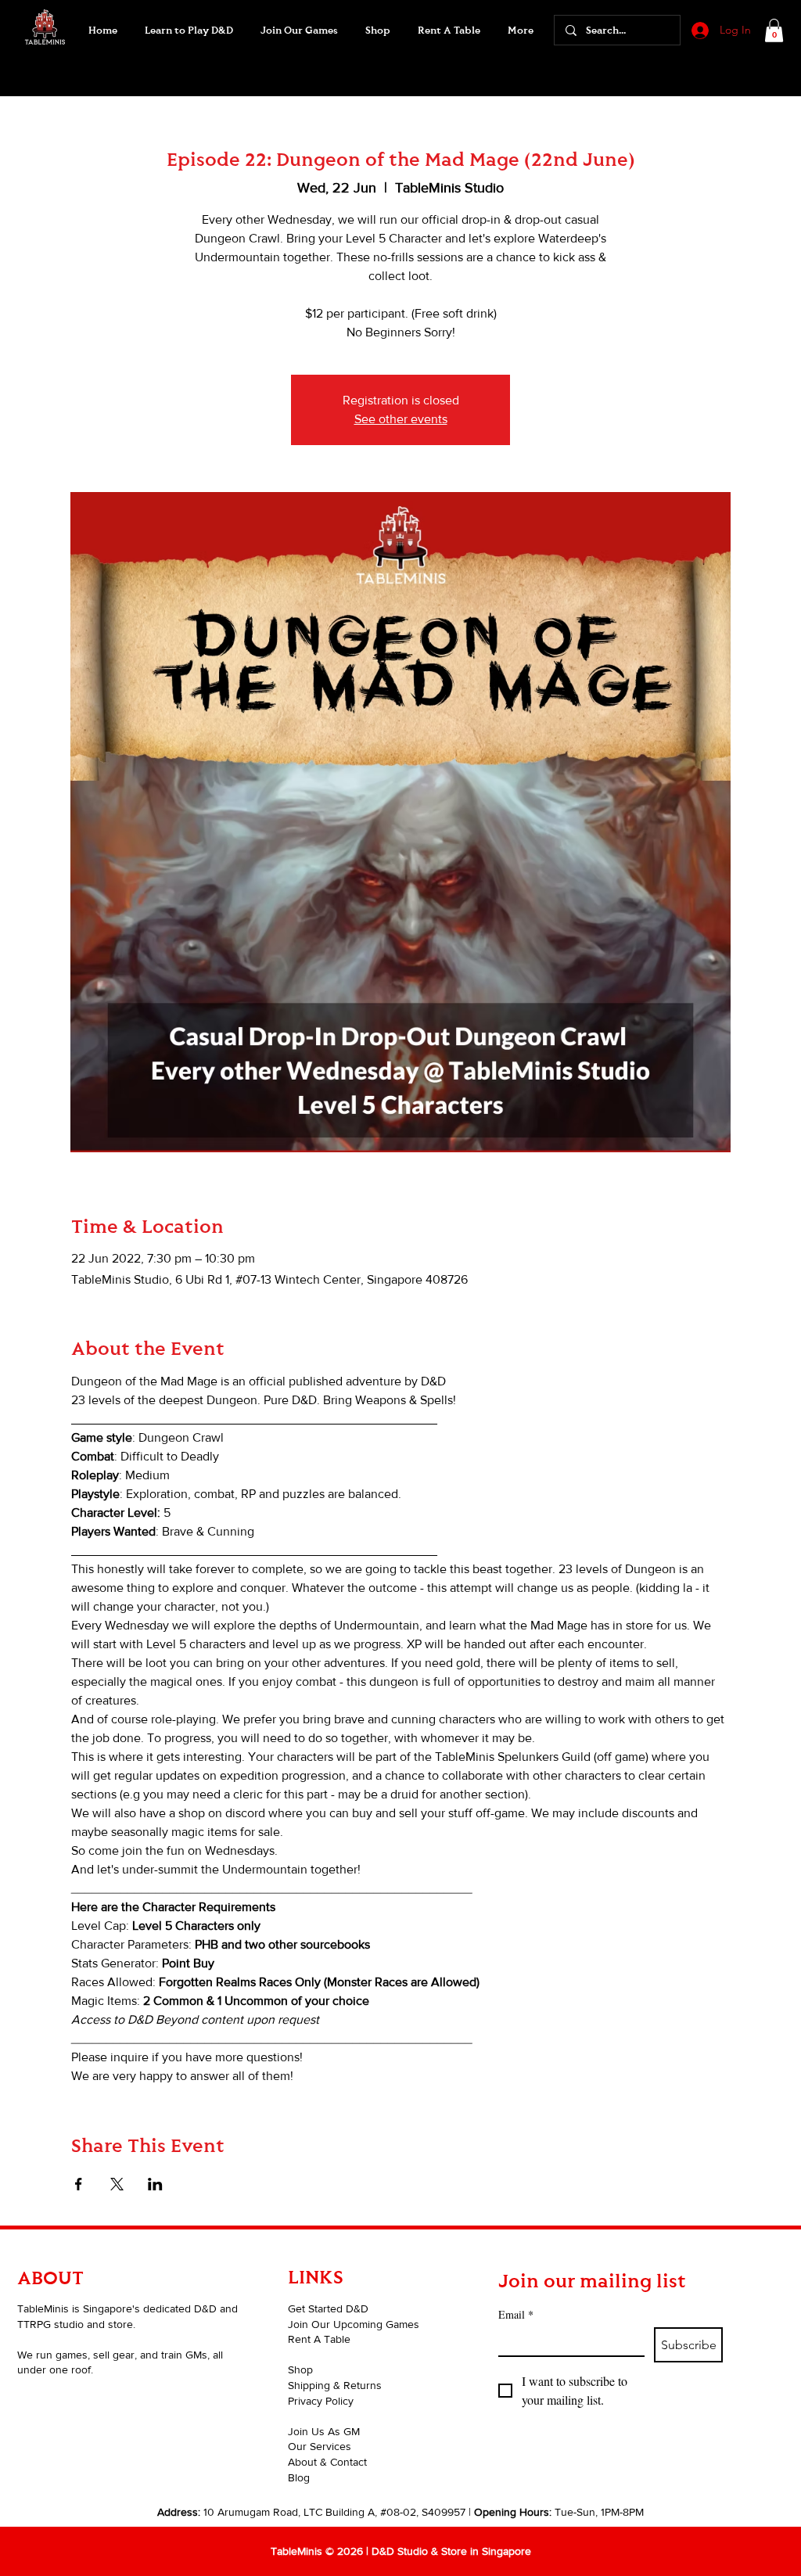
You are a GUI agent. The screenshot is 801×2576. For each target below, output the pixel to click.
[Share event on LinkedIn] (155, 2184)
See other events (401, 419)
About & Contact (327, 2462)
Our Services (320, 2446)
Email (516, 2314)
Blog (299, 2477)
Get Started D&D (328, 2308)
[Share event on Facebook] (79, 2184)
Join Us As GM (324, 2431)
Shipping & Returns (335, 2385)
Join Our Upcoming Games (354, 2324)
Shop (300, 2369)
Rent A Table (319, 2339)
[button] (299, 31)
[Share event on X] (117, 2184)
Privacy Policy (321, 2401)
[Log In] (699, 31)
